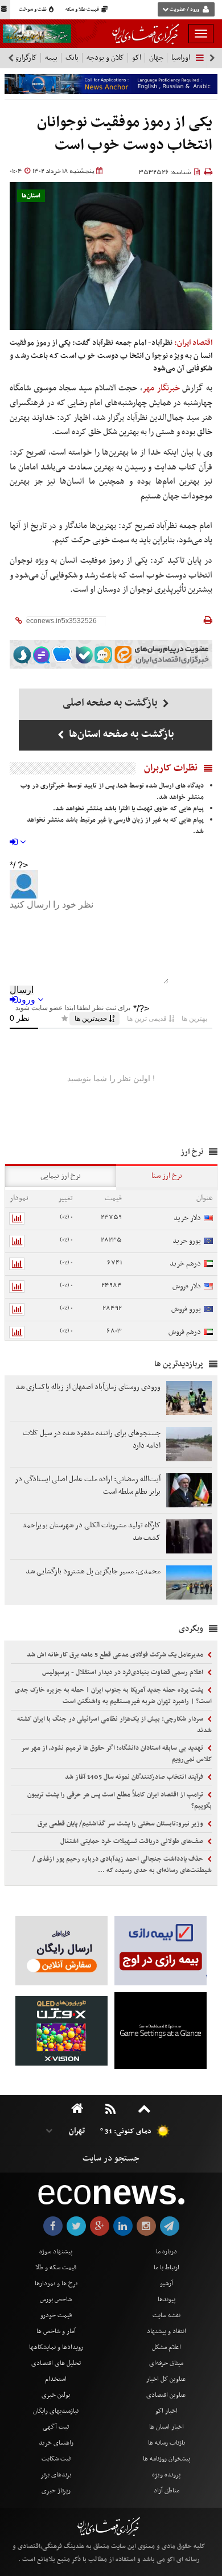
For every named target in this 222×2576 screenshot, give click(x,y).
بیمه (51, 58)
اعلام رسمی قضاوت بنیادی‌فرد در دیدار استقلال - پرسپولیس (124, 1672)
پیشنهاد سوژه (56, 2252)
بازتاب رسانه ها (166, 2443)
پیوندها (166, 2299)
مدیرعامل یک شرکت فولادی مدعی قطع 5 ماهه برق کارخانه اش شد (116, 1655)
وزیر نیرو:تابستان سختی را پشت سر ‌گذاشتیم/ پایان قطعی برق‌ (121, 1824)
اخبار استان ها (166, 2427)
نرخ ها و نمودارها (56, 2284)
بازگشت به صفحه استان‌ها (120, 734)
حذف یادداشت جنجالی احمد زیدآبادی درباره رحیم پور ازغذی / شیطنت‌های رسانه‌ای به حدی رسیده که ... (122, 1865)
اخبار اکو (166, 2411)
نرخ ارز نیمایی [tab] (61, 1176)
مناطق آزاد (166, 2491)
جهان (156, 58)
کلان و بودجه (105, 58)
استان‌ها (31, 196)
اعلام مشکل (166, 2347)
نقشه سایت (166, 2315)
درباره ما (166, 2252)
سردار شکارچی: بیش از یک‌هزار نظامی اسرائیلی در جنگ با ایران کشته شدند (114, 1725)
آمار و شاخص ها (56, 2331)
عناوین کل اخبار (166, 2379)
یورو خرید (187, 1241)
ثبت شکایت (56, 2459)
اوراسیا (181, 58)
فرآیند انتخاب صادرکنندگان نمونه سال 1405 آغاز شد (135, 1777)
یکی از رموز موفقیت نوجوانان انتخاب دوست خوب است (125, 134)
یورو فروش (186, 1309)
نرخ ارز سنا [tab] (167, 1176)
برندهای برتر (56, 2475)
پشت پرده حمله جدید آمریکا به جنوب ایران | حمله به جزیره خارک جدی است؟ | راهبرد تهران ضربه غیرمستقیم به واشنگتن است (113, 1696)
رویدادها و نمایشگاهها (56, 2347)
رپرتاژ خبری (56, 2491)
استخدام (56, 2379)
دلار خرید (187, 1218)
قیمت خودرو (56, 2315)
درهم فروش (185, 1332)
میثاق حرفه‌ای (166, 2363)
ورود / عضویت (184, 10)
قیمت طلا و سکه (83, 10)
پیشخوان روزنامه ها (166, 2459)
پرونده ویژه (166, 2475)
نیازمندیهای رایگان (56, 2411)
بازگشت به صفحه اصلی (111, 703)
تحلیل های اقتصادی (56, 2363)
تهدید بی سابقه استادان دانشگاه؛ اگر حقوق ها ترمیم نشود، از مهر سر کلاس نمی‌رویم (116, 1754)
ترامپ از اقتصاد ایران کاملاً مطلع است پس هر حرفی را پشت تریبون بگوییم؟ (120, 1800)
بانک (72, 58)
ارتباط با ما (166, 2268)
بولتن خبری (56, 2395)
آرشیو (166, 2284)
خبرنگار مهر (161, 388)
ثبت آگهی (56, 2427)
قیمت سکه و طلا (56, 2268)
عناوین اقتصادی (166, 2395)
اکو (137, 58)
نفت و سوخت (33, 10)
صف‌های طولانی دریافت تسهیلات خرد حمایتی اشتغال (133, 1841)
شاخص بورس (56, 2299)
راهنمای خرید (56, 2443)
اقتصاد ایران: (193, 343)
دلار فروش (187, 1286)
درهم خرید (185, 1264)
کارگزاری (25, 58)
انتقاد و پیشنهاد (166, 2331)
